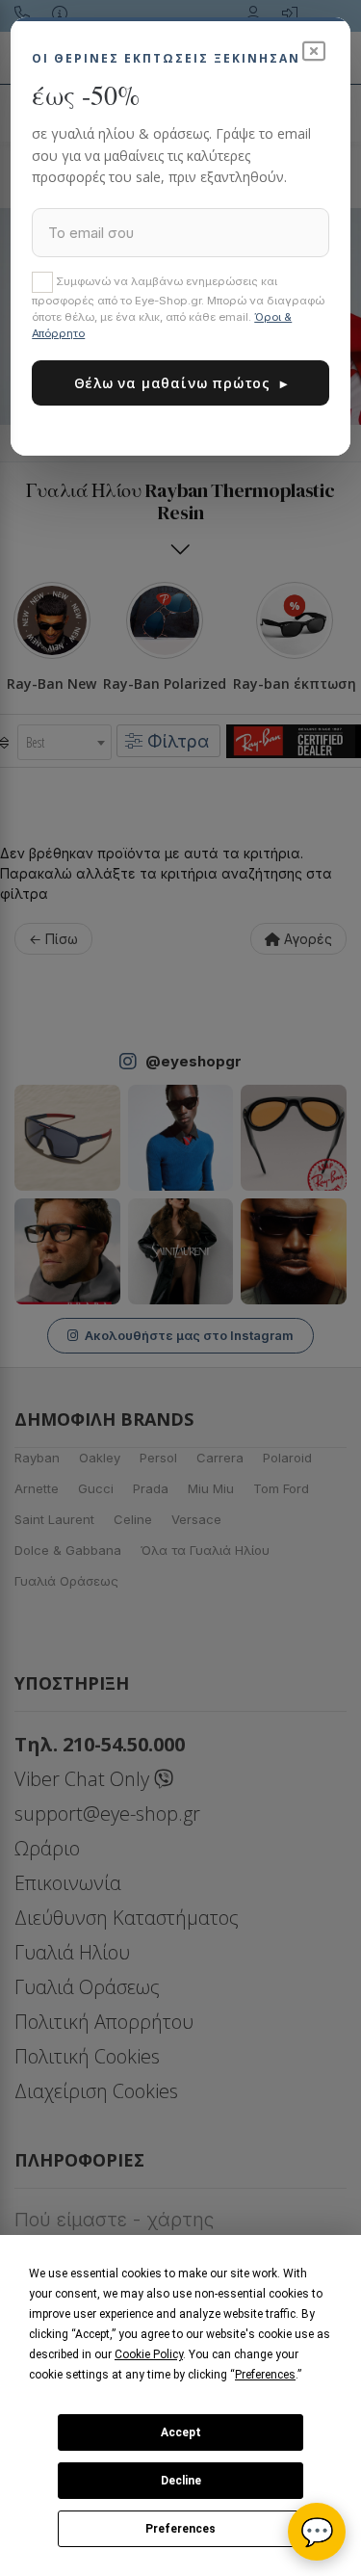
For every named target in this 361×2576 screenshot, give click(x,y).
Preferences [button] (265, 2375)
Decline (181, 2481)
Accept (181, 2432)
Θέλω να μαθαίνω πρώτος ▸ (181, 383)
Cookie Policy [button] (149, 2354)
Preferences (180, 2529)
